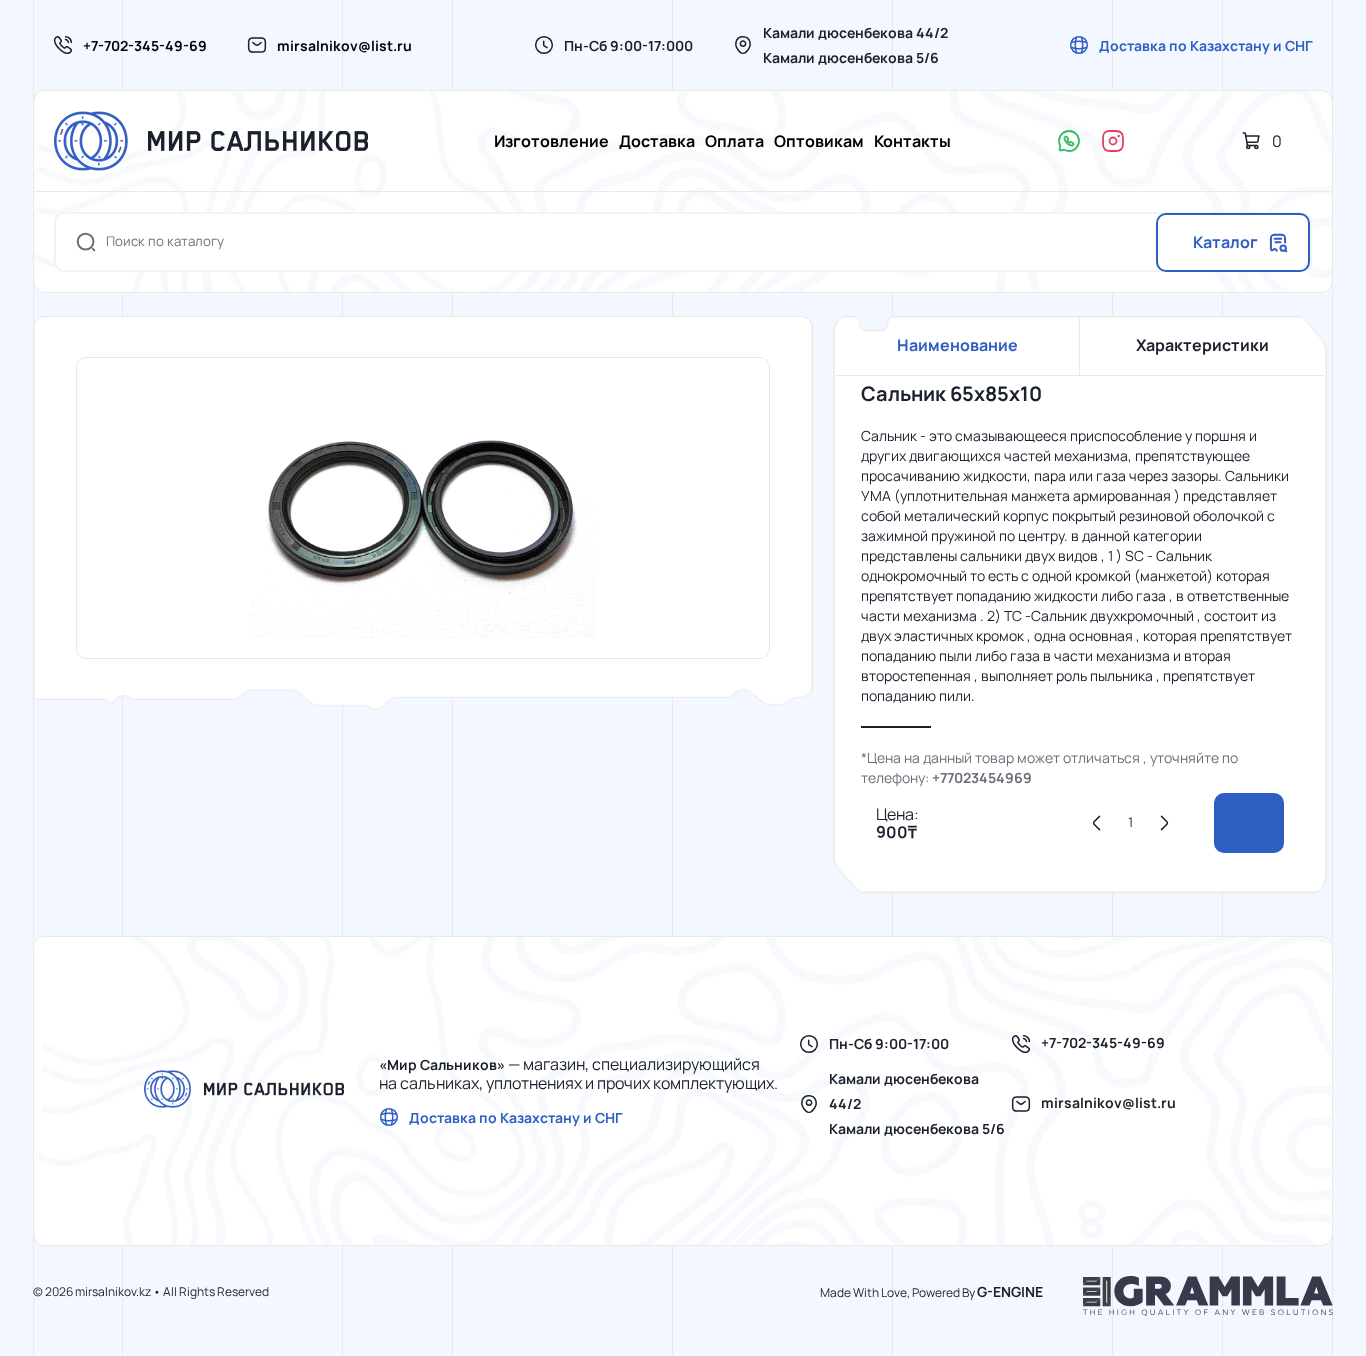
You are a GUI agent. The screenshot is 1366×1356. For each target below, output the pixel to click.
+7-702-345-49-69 (145, 45)
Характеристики (1202, 345)
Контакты (912, 141)
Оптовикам (819, 141)
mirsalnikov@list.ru (344, 45)
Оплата (734, 141)
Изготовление (551, 141)
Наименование (957, 345)
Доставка (657, 141)
